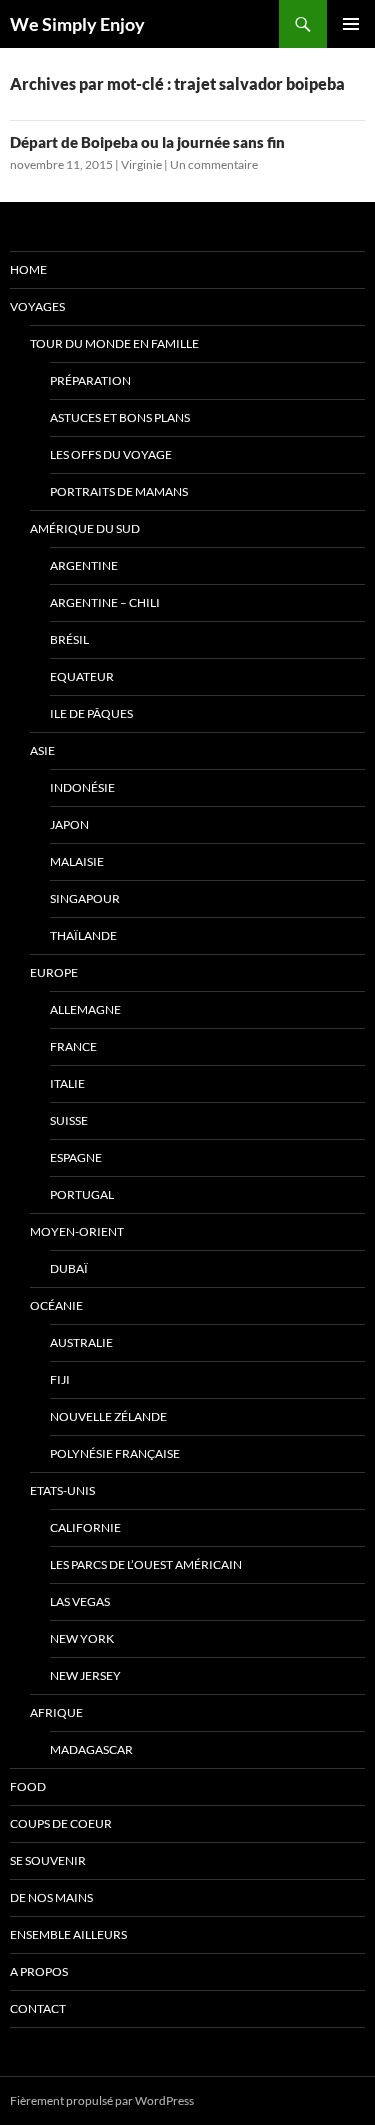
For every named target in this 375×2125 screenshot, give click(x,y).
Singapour (85, 898)
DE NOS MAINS (51, 1897)
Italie (67, 1083)
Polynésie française (115, 1453)
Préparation (90, 380)
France (73, 1046)
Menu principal (351, 24)
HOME (28, 269)
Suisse (69, 1120)
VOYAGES (37, 306)
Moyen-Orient (77, 1231)
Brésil (69, 639)
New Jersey (85, 1675)
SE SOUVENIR (48, 1860)
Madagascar (91, 1749)
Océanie (56, 1305)
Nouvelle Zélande (108, 1416)
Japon (69, 824)
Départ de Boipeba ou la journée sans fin (147, 142)
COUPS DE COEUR (61, 1823)
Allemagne (85, 1009)
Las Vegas (80, 1601)
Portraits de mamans (119, 491)
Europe (54, 972)
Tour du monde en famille (114, 343)
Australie (81, 1342)
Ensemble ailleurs (68, 1934)
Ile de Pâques (91, 713)
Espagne (76, 1157)
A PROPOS (39, 1971)
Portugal (82, 1194)
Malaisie (77, 861)
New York (82, 1638)
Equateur (82, 676)
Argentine (84, 565)
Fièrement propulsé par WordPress (102, 2100)
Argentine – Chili (105, 602)
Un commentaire (214, 164)
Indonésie (82, 787)
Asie (42, 750)
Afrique (56, 1712)
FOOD (28, 1786)
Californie (85, 1527)
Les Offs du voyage (111, 454)
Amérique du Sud (85, 528)
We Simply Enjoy (77, 24)
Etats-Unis (62, 1490)
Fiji (60, 1379)
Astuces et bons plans (120, 417)
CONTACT (38, 2008)
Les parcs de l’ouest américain (146, 1564)
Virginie (141, 164)
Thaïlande (83, 935)
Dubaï (69, 1268)
